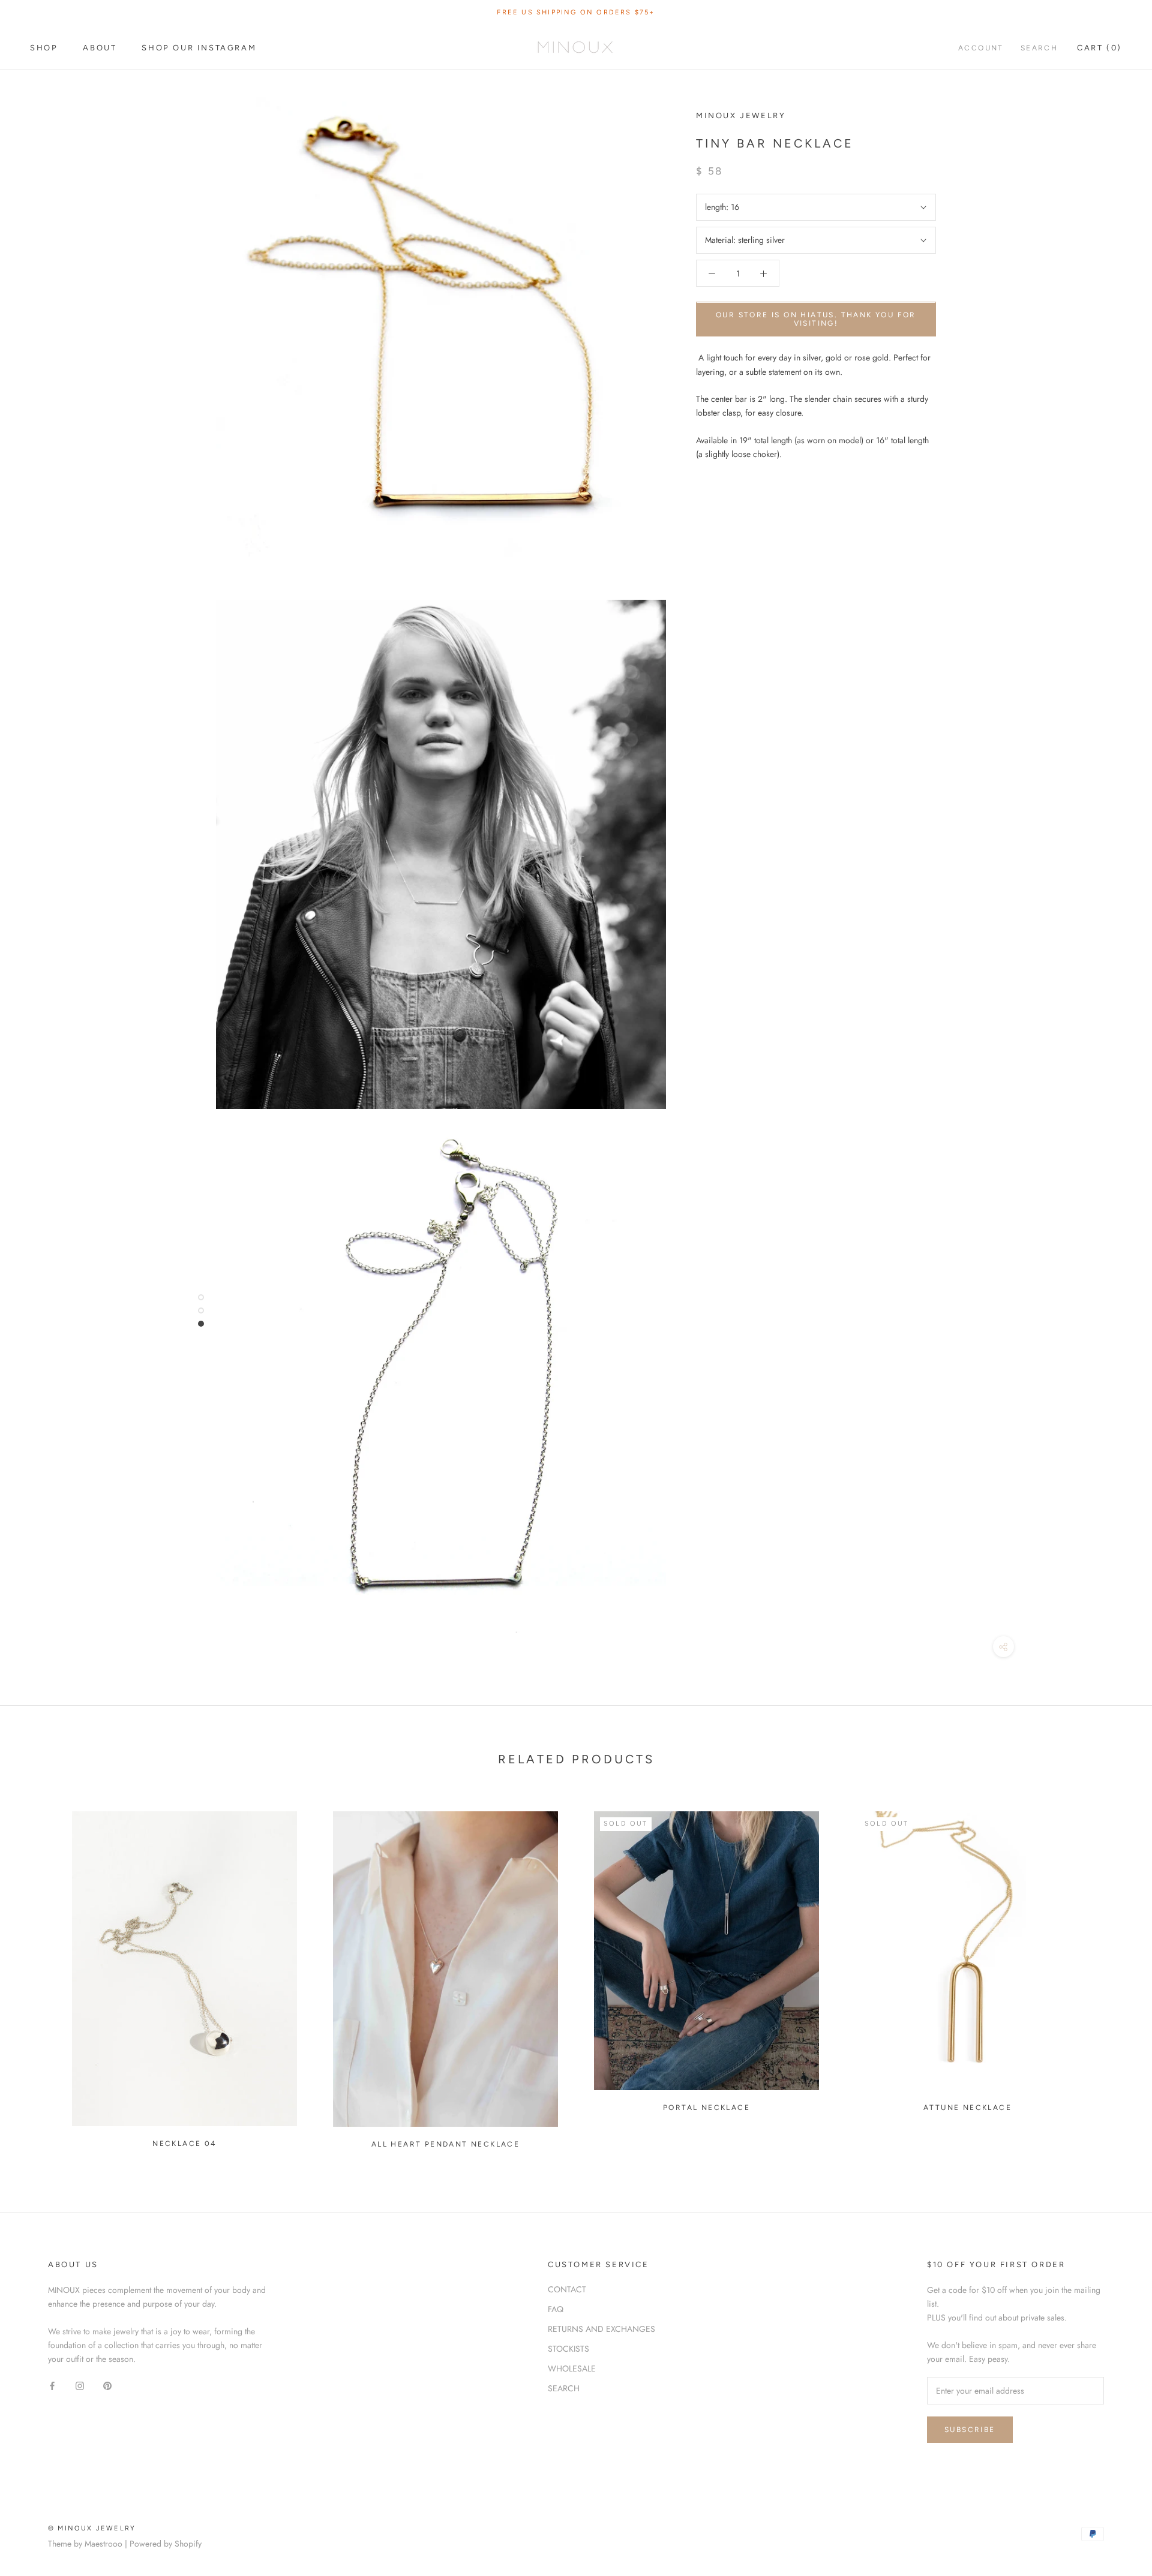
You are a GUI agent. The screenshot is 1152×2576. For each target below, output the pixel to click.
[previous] (37, 1975)
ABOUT (100, 48)
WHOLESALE (572, 2368)
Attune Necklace (967, 2108)
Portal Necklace (706, 2108)
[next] (1114, 1975)
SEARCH (564, 2388)
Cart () (1099, 48)
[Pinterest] (107, 2385)
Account (981, 48)
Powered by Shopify (166, 2544)
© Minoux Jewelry (92, 2528)
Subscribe (970, 2430)
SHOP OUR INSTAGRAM (199, 48)
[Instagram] (80, 2385)
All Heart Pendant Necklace (445, 2144)
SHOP (44, 48)
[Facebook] (52, 2385)
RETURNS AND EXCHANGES (601, 2329)
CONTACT (567, 2289)
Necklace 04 (184, 2144)
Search (1039, 48)
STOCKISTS (568, 2349)
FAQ (556, 2309)
